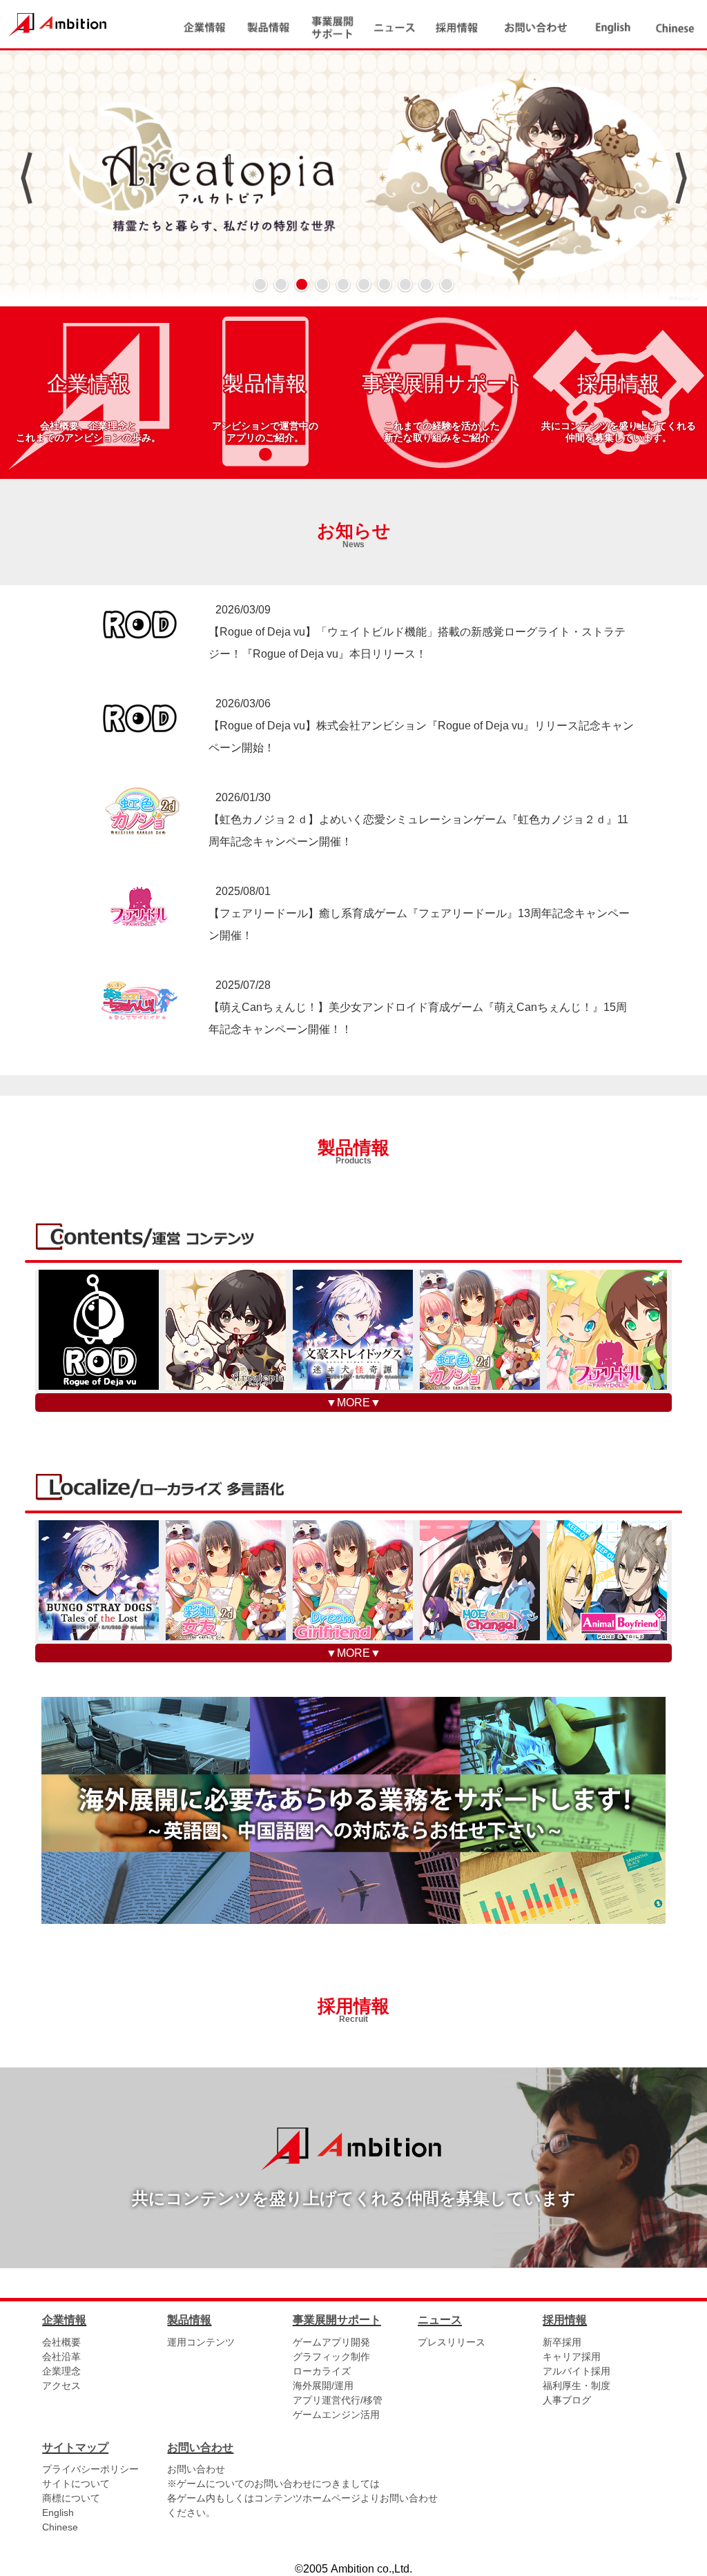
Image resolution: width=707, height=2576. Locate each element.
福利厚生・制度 (577, 2386)
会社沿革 (61, 2357)
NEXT (681, 178)
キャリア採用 (572, 2357)
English (58, 2513)
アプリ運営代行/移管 (338, 2400)
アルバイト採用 (577, 2371)
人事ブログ (567, 2400)
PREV (26, 178)
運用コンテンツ (201, 2342)
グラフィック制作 (331, 2357)
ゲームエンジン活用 (336, 2415)
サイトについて (76, 2484)
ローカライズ (322, 2371)
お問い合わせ (196, 2469)
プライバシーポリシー (90, 2469)
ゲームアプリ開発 (331, 2342)
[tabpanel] (353, 178)
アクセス (61, 2386)
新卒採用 (562, 2342)
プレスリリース (452, 2342)
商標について (71, 2498)
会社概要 (61, 2342)
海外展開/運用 (323, 2386)
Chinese (60, 2527)
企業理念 (61, 2371)
